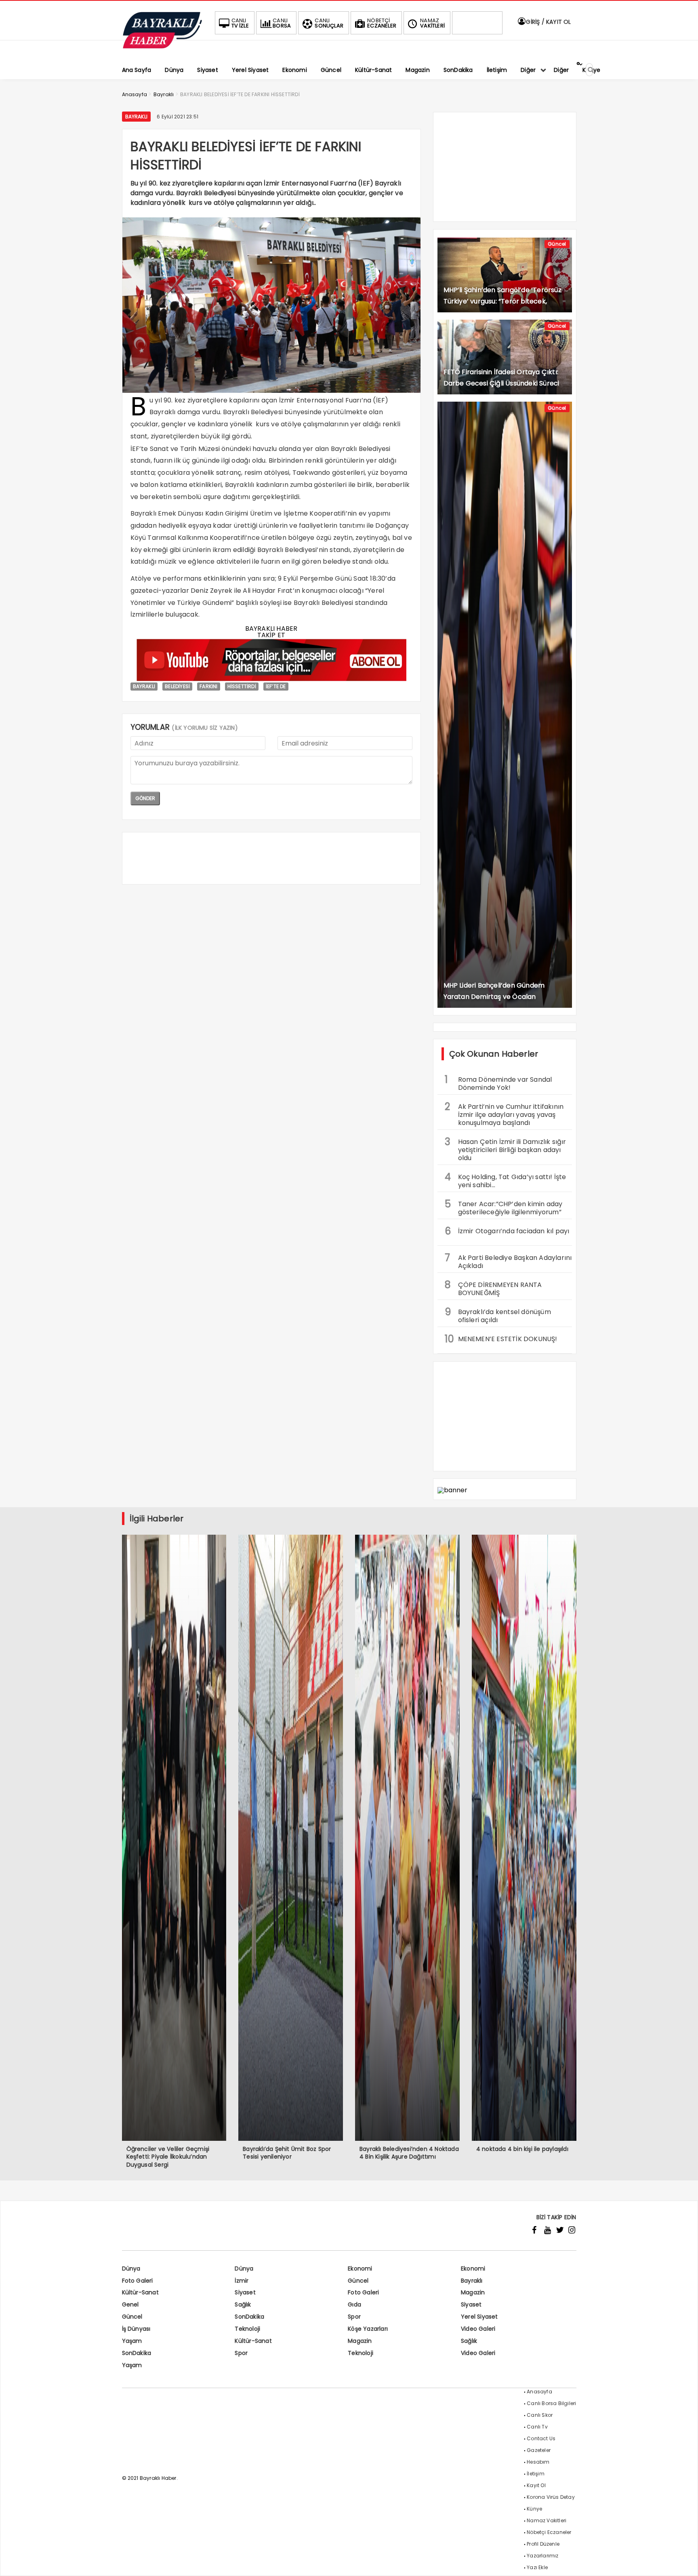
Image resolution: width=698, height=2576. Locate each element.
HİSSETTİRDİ (242, 686)
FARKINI (208, 686)
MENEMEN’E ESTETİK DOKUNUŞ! (501, 1339)
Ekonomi (360, 2268)
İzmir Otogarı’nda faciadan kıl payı (507, 1231)
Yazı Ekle (537, 2567)
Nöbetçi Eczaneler (549, 2532)
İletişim (536, 2474)
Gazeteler (539, 2450)
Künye (534, 2509)
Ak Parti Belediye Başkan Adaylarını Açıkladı (508, 1261)
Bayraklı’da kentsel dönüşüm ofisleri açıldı (498, 1315)
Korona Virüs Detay (551, 2497)
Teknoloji (247, 2329)
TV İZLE (240, 23)
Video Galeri (478, 2329)
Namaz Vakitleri (547, 2520)
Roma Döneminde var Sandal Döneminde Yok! (498, 1083)
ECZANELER (382, 23)
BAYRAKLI (144, 686)
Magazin (473, 2292)
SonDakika (249, 2317)
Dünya (131, 2268)
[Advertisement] (271, 858)
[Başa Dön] (684, 2562)
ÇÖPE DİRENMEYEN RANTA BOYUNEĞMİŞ (493, 1288)
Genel (130, 2304)
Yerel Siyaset (479, 2317)
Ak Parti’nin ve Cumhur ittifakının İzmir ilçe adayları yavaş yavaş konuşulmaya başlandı (504, 1114)
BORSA (282, 23)
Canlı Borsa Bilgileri (551, 2403)
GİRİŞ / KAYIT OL (548, 22)
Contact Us (541, 2438)
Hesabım (538, 2462)
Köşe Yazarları (368, 2329)
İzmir (242, 2281)
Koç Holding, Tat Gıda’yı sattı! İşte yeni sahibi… (506, 1180)
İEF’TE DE (276, 686)
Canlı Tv (537, 2427)
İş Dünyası (136, 2329)
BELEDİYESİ (177, 686)
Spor (354, 2317)
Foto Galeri (138, 2281)
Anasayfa (539, 2392)
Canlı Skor (540, 2415)
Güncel (557, 244)
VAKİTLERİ (432, 23)
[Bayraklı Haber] (162, 47)
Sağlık (243, 2304)
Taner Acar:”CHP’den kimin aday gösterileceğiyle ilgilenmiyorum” (504, 1207)
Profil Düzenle (543, 2544)
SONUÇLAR (329, 23)
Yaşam (132, 2341)
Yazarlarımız (542, 2556)
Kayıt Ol (536, 2485)
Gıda (354, 2304)
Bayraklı (137, 117)
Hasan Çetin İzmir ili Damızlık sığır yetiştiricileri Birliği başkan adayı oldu (506, 1149)
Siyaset (245, 2292)
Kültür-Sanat (140, 2292)
